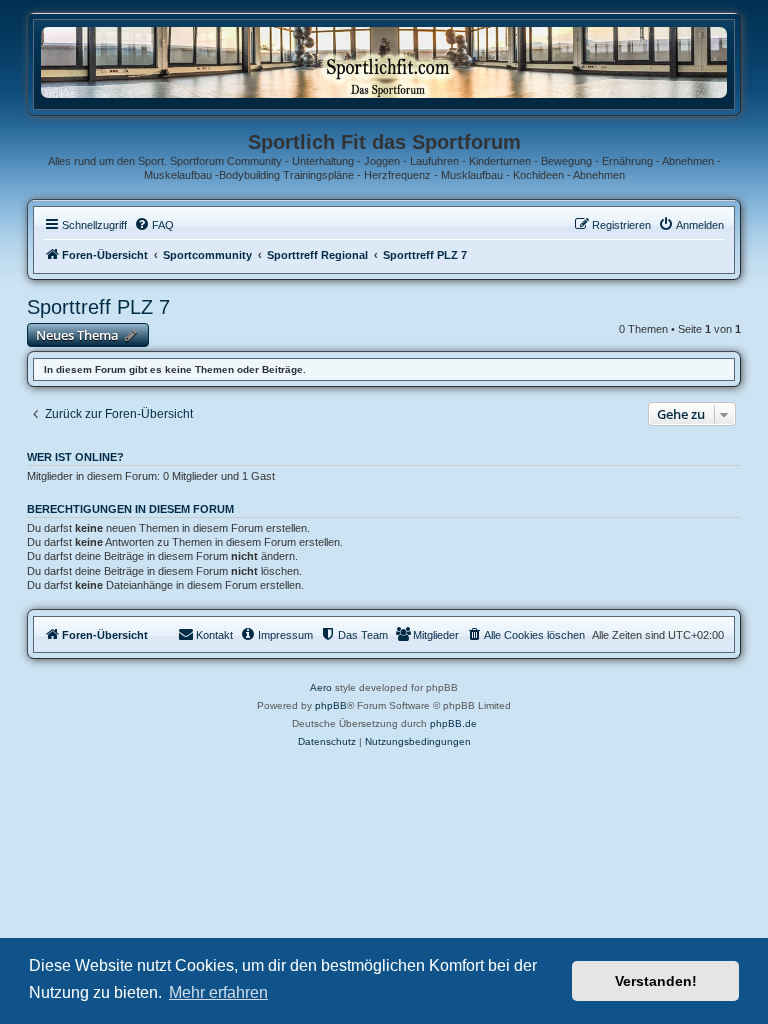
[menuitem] (154, 225)
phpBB (331, 705)
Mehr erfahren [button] (218, 992)
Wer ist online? (75, 457)
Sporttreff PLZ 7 (98, 307)
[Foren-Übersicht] (384, 61)
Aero (321, 687)
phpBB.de (453, 723)
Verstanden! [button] (656, 981)
